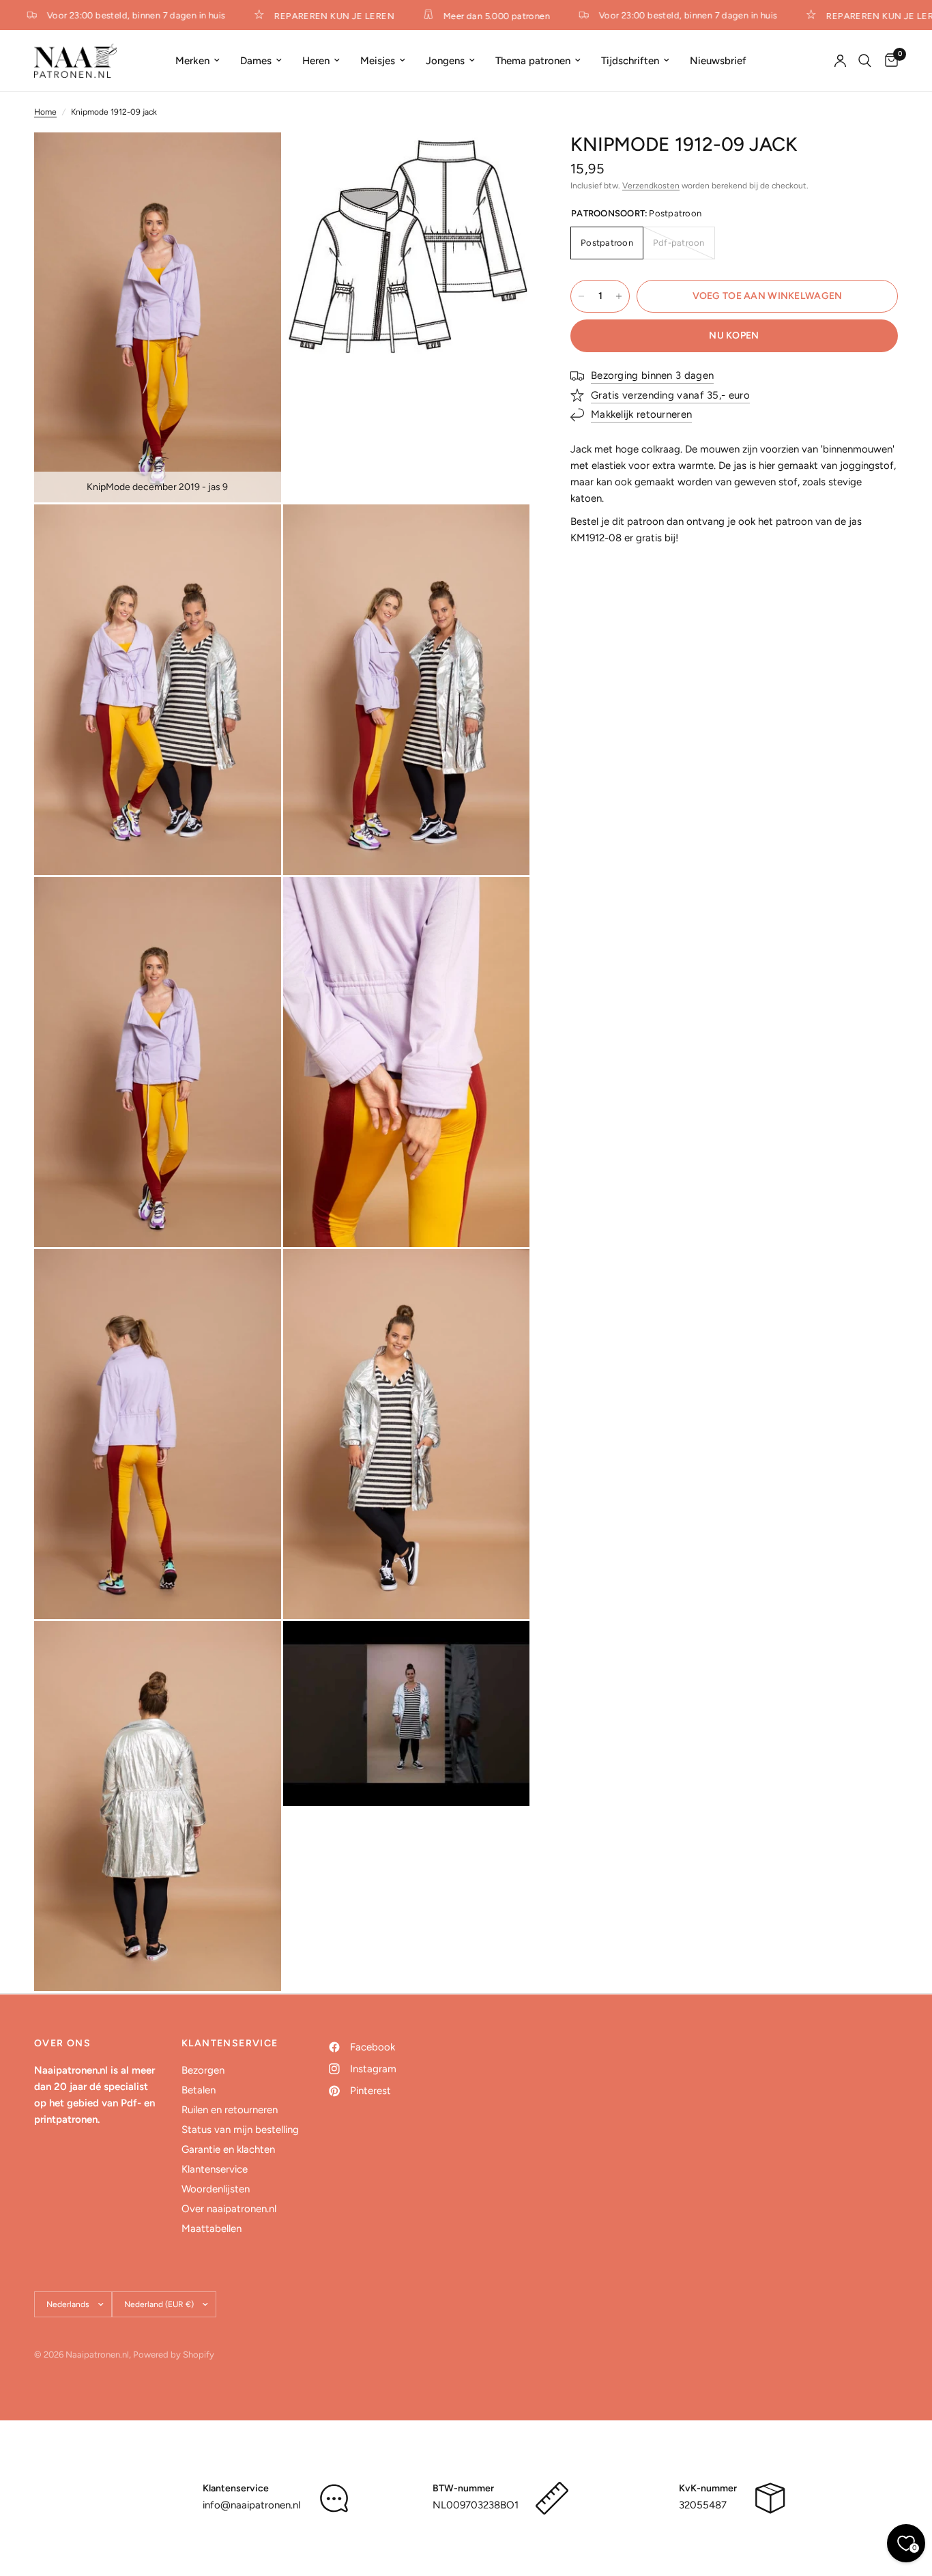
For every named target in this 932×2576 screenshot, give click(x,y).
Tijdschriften (630, 61)
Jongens (445, 61)
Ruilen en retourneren (230, 2110)
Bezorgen (203, 2070)
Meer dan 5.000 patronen (479, 16)
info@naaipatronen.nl (251, 2505)
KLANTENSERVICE (230, 2044)
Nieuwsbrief (718, 61)
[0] (888, 61)
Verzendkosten (651, 186)
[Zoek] (865, 61)
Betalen (199, 2090)
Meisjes (378, 61)
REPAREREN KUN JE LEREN (317, 16)
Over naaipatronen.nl (229, 2209)
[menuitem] (198, 61)
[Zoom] (252, 161)
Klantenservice (215, 2169)
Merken (192, 61)
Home (45, 112)
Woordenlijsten (216, 2189)
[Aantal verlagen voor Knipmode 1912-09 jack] (581, 296)
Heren (316, 61)
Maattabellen (212, 2229)
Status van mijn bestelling (240, 2130)
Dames (256, 61)
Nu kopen (734, 335)
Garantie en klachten (228, 2149)
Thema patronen (533, 61)
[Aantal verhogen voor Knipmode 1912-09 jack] (619, 296)
